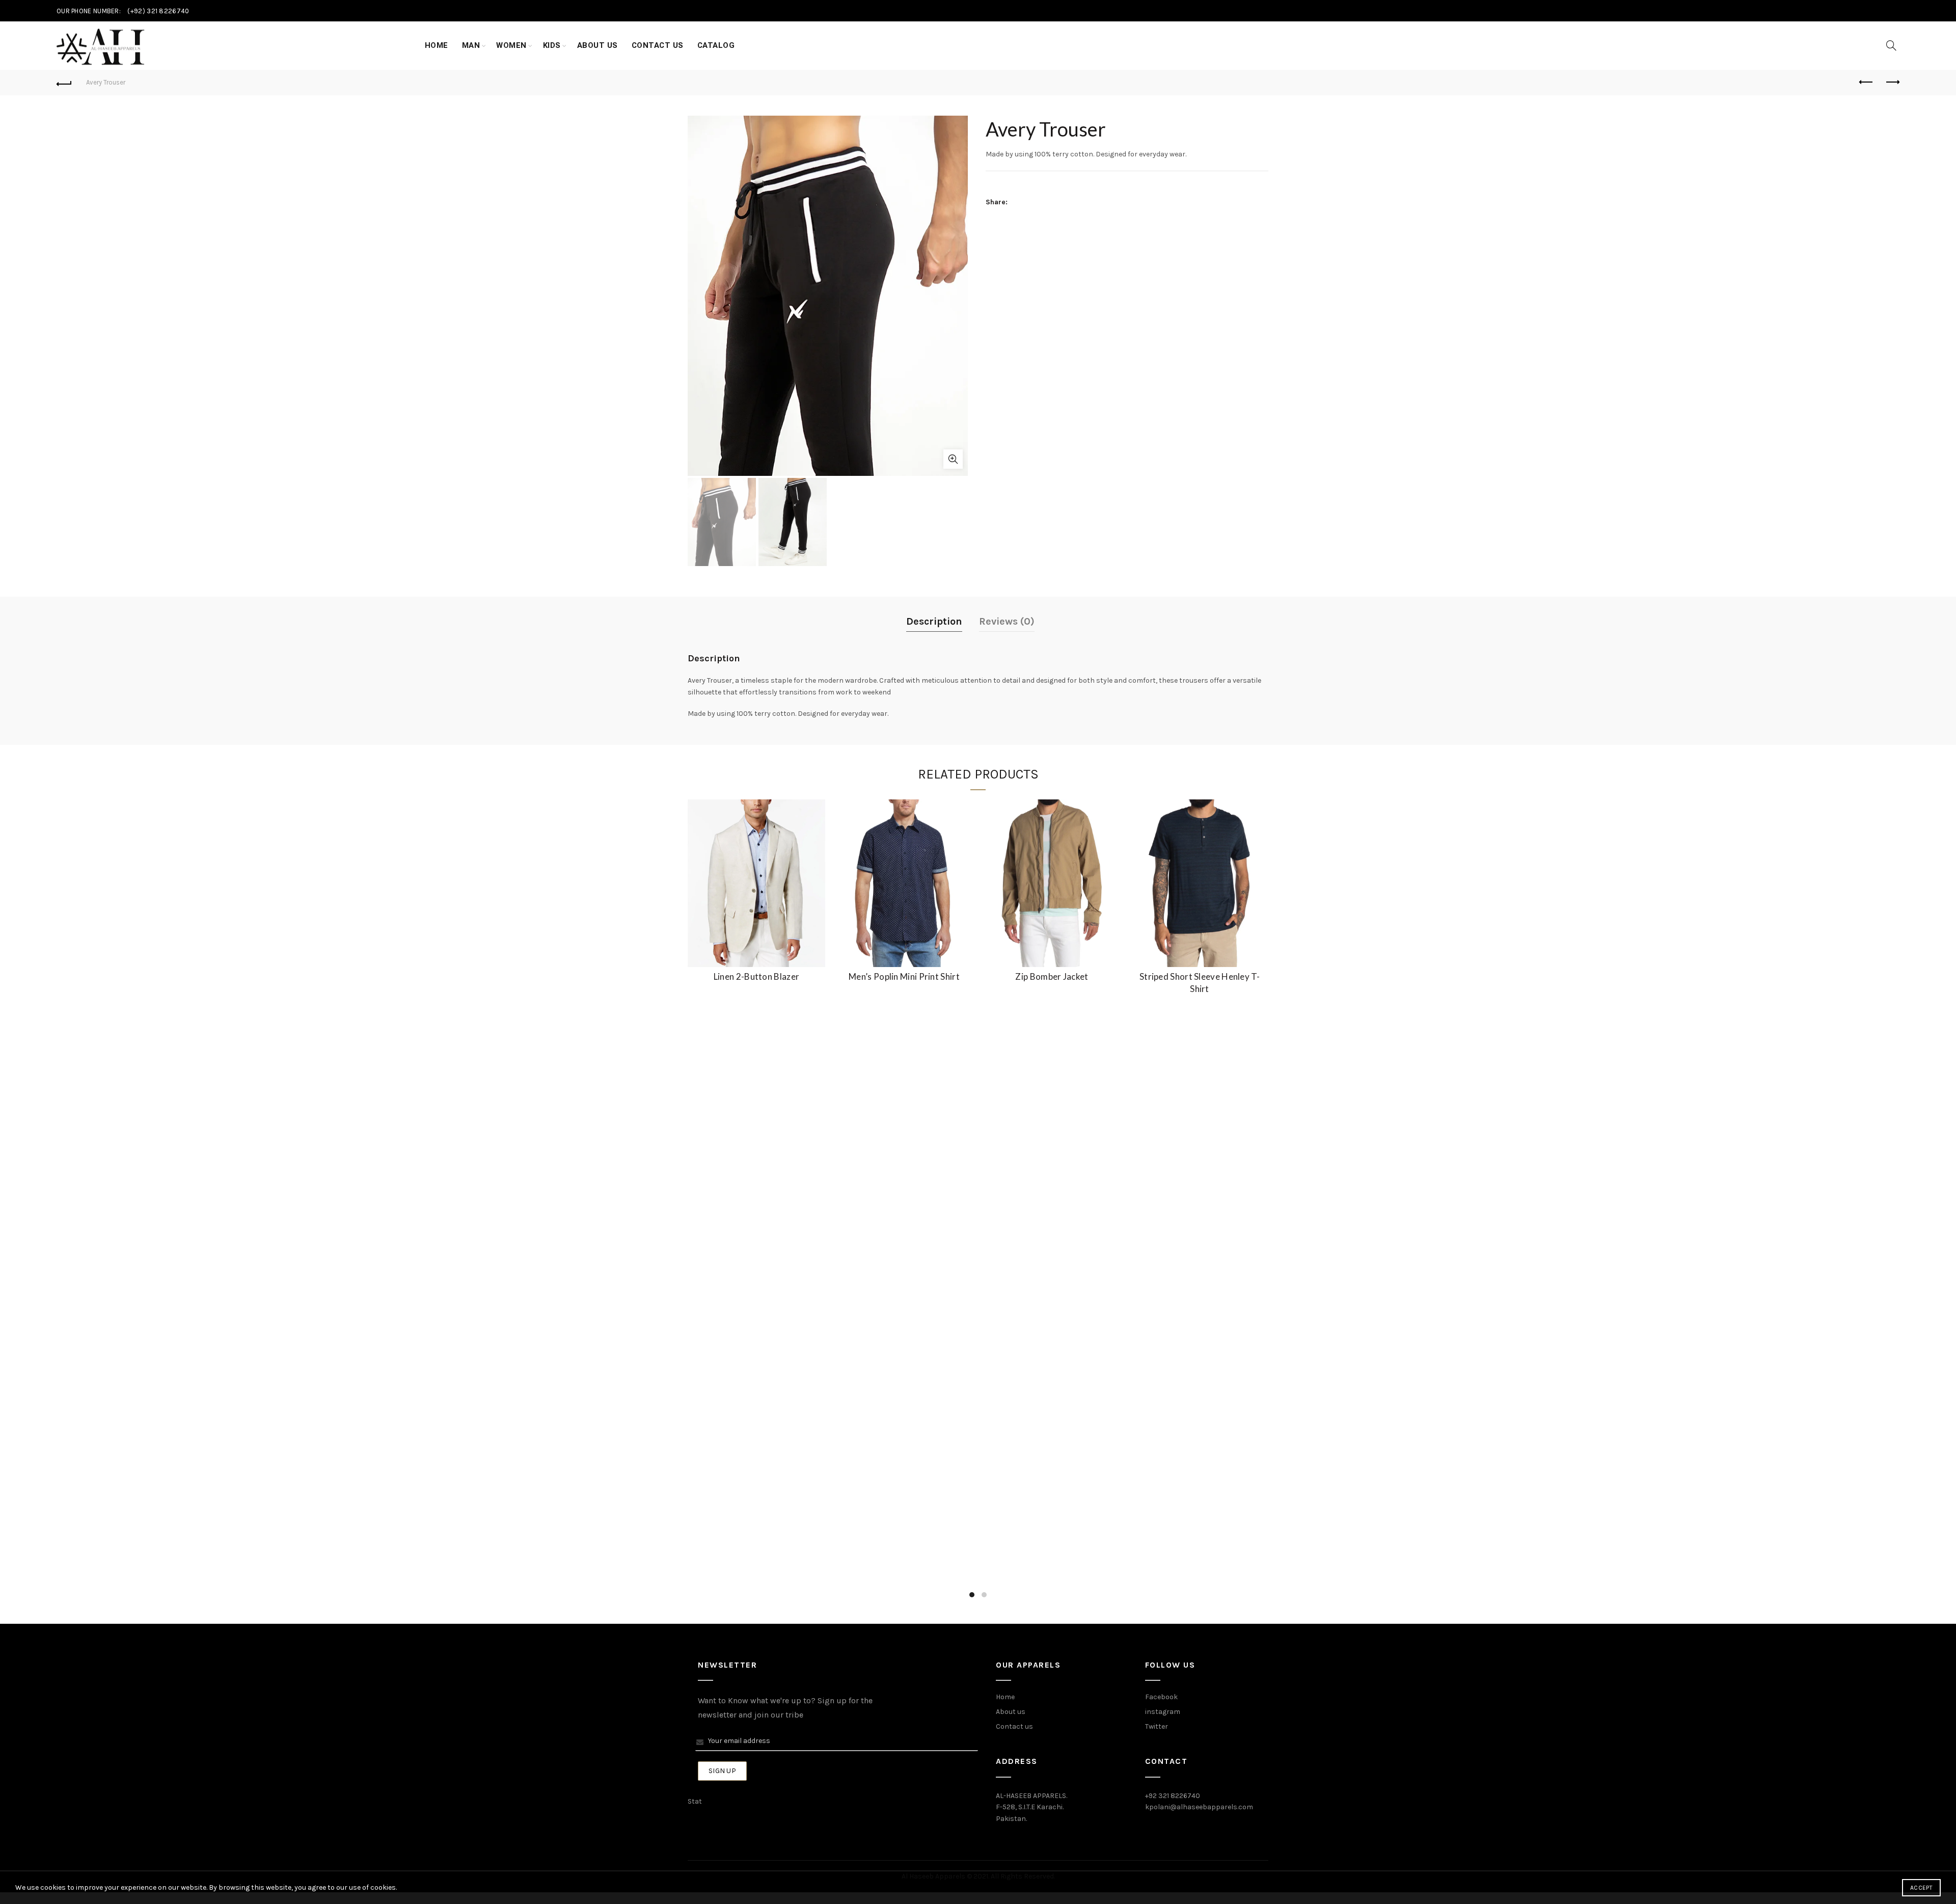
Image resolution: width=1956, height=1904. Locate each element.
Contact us (1014, 1726)
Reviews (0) (1007, 621)
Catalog (716, 45)
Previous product (1866, 83)
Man (471, 45)
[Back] (64, 83)
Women (511, 45)
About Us (597, 45)
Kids (552, 45)
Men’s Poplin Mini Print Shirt (904, 976)
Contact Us (658, 45)
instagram (1163, 1712)
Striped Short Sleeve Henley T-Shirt (1200, 983)
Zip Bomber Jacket (1052, 976)
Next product (1892, 83)
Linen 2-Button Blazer (756, 976)
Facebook (1161, 1697)
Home (437, 45)
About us (1011, 1712)
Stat (695, 1801)
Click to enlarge (953, 459)
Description (934, 621)
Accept (1921, 1888)
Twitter (1157, 1726)
